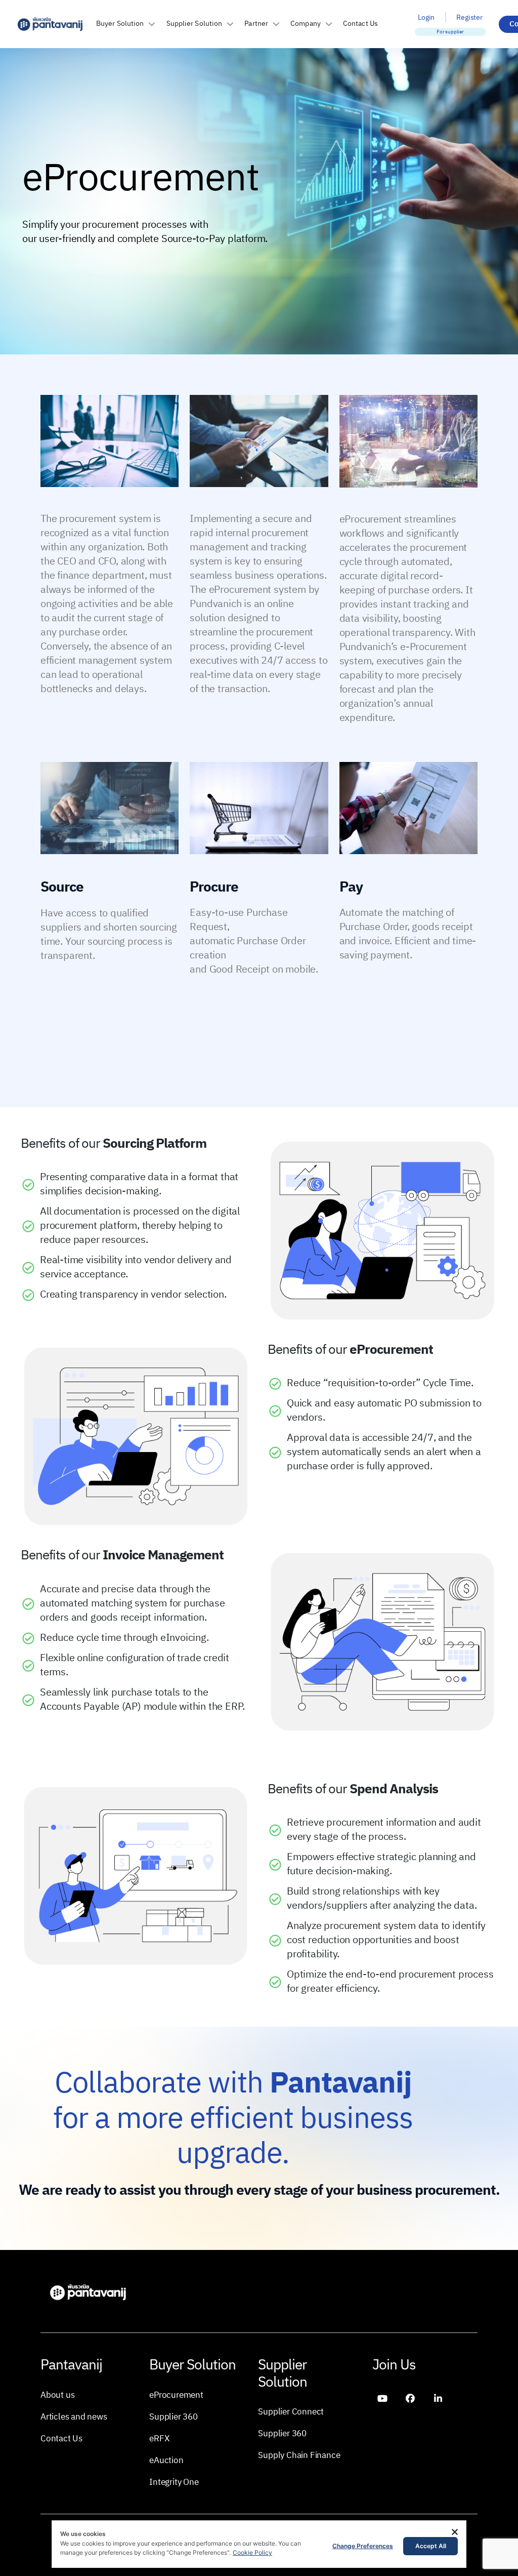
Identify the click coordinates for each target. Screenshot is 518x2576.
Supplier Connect (291, 2412)
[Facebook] (410, 2398)
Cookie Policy (252, 2552)
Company (306, 24)
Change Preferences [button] (363, 2546)
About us (57, 2395)
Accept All (431, 2546)
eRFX (159, 2438)
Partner (256, 24)
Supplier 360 (174, 2417)
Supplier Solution (195, 24)
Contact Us (360, 24)
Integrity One (174, 2482)
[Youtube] (382, 2398)
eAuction (166, 2460)
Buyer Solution (120, 24)
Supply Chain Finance (299, 2456)
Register (469, 17)
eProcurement (176, 2395)
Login (426, 17)
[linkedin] (438, 2398)
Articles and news (74, 2417)
